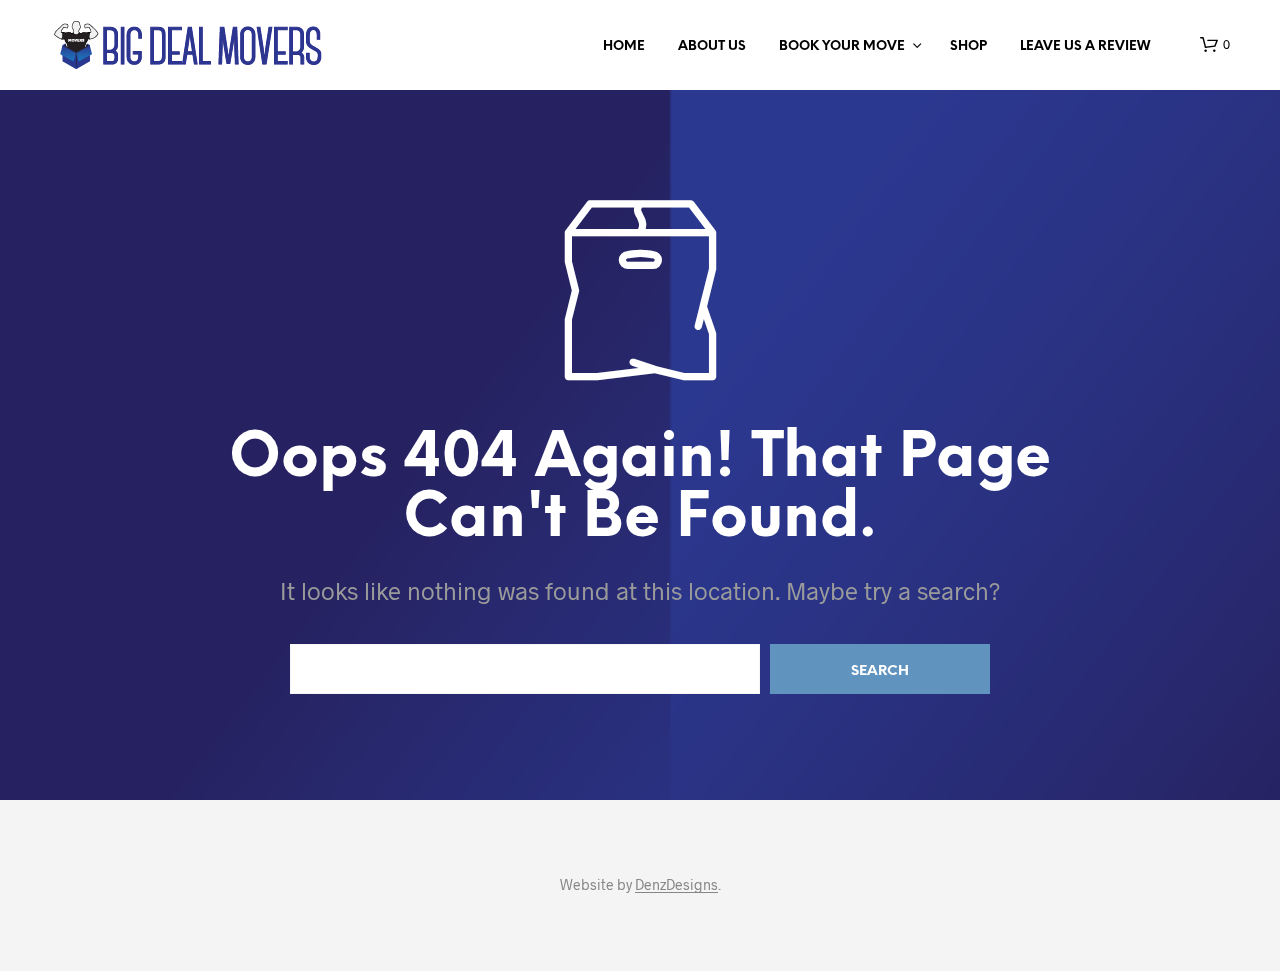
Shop (968, 46)
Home (624, 46)
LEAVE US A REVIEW (1085, 46)
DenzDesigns (676, 885)
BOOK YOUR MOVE (842, 46)
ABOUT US (712, 46)
